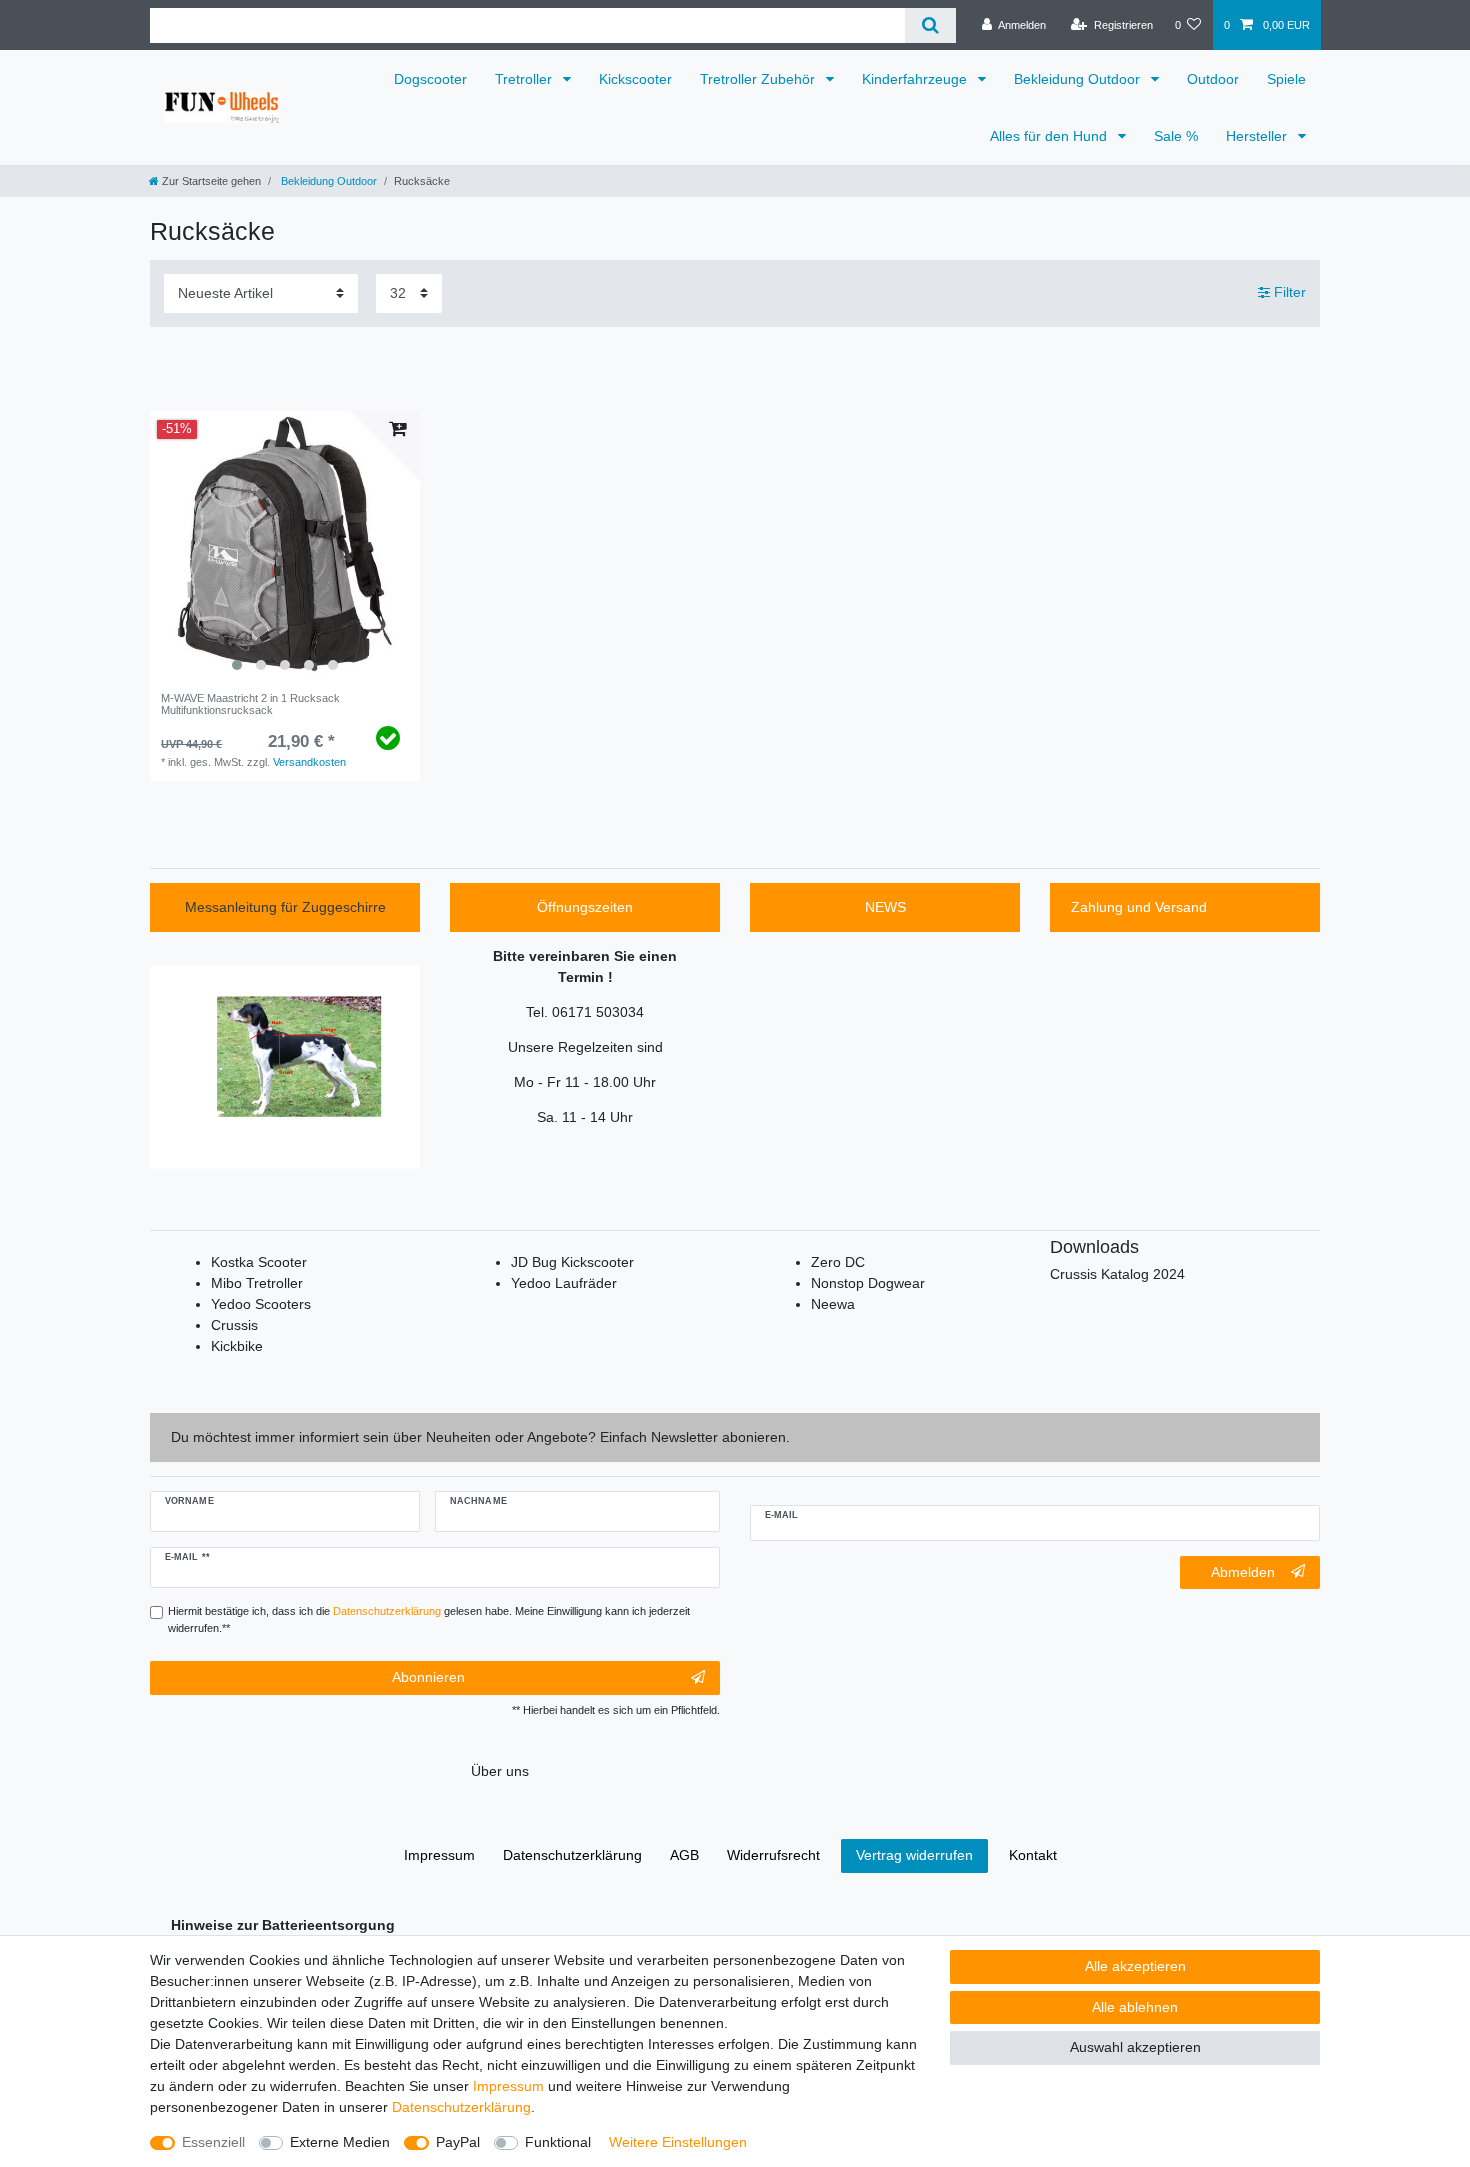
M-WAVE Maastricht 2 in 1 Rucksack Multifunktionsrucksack (250, 704)
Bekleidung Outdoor (1079, 79)
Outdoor (1213, 79)
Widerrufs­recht (773, 1855)
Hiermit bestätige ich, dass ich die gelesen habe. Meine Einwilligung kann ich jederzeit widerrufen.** (429, 1619)
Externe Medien (340, 2142)
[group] (285, 546)
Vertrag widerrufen (914, 1855)
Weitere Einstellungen (678, 2142)
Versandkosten (309, 762)
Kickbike (237, 1346)
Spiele (1286, 79)
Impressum (508, 2086)
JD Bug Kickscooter (572, 1262)
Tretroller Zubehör (759, 79)
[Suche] (930, 25)
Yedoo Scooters (261, 1304)
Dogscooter (430, 79)
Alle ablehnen (1135, 2007)
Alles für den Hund (1050, 136)
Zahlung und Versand (1139, 907)
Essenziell (213, 2142)
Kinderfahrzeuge (916, 79)
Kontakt (1033, 1855)
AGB (684, 1855)
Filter (1288, 292)
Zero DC (838, 1262)
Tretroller (525, 79)
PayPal (458, 2142)
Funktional (558, 2142)
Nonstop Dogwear (868, 1283)
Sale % (1176, 136)
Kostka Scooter (259, 1262)
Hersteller (1258, 136)
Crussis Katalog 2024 (1117, 1274)
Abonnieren (428, 1677)
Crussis (234, 1325)
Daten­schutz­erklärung (461, 2107)
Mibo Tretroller (257, 1283)
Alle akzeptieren (1135, 1966)
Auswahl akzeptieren (1135, 2047)
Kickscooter (635, 79)
